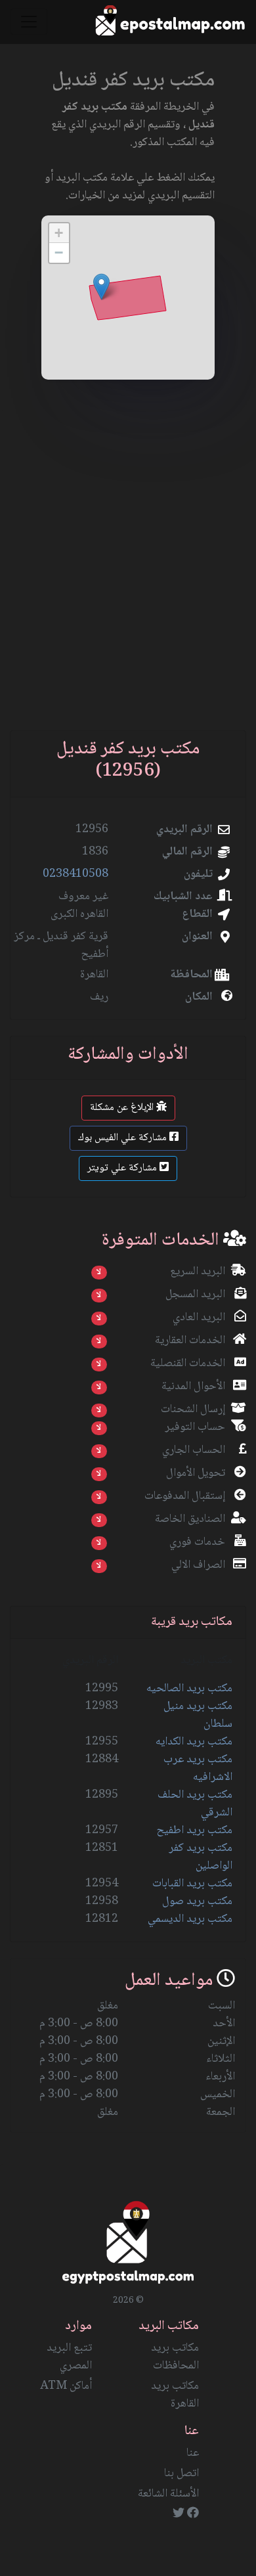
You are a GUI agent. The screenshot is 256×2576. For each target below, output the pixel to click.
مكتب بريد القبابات (192, 1884)
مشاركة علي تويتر (123, 1168)
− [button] (59, 253)
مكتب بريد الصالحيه (189, 1689)
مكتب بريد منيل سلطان (198, 1715)
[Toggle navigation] (29, 22)
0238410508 (75, 874)
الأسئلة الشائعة (168, 2494)
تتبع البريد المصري (69, 2357)
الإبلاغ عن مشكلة (123, 1108)
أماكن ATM (66, 2386)
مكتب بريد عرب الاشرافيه (198, 1768)
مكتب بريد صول (197, 1901)
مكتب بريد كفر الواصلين (201, 1857)
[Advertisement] (128, 571)
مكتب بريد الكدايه (194, 1742)
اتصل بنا (181, 2474)
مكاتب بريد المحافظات (175, 2357)
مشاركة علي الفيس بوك (124, 1138)
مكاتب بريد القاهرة (175, 2395)
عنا (193, 2453)
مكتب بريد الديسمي (190, 1919)
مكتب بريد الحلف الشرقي (195, 1804)
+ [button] (59, 233)
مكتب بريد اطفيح (194, 1831)
